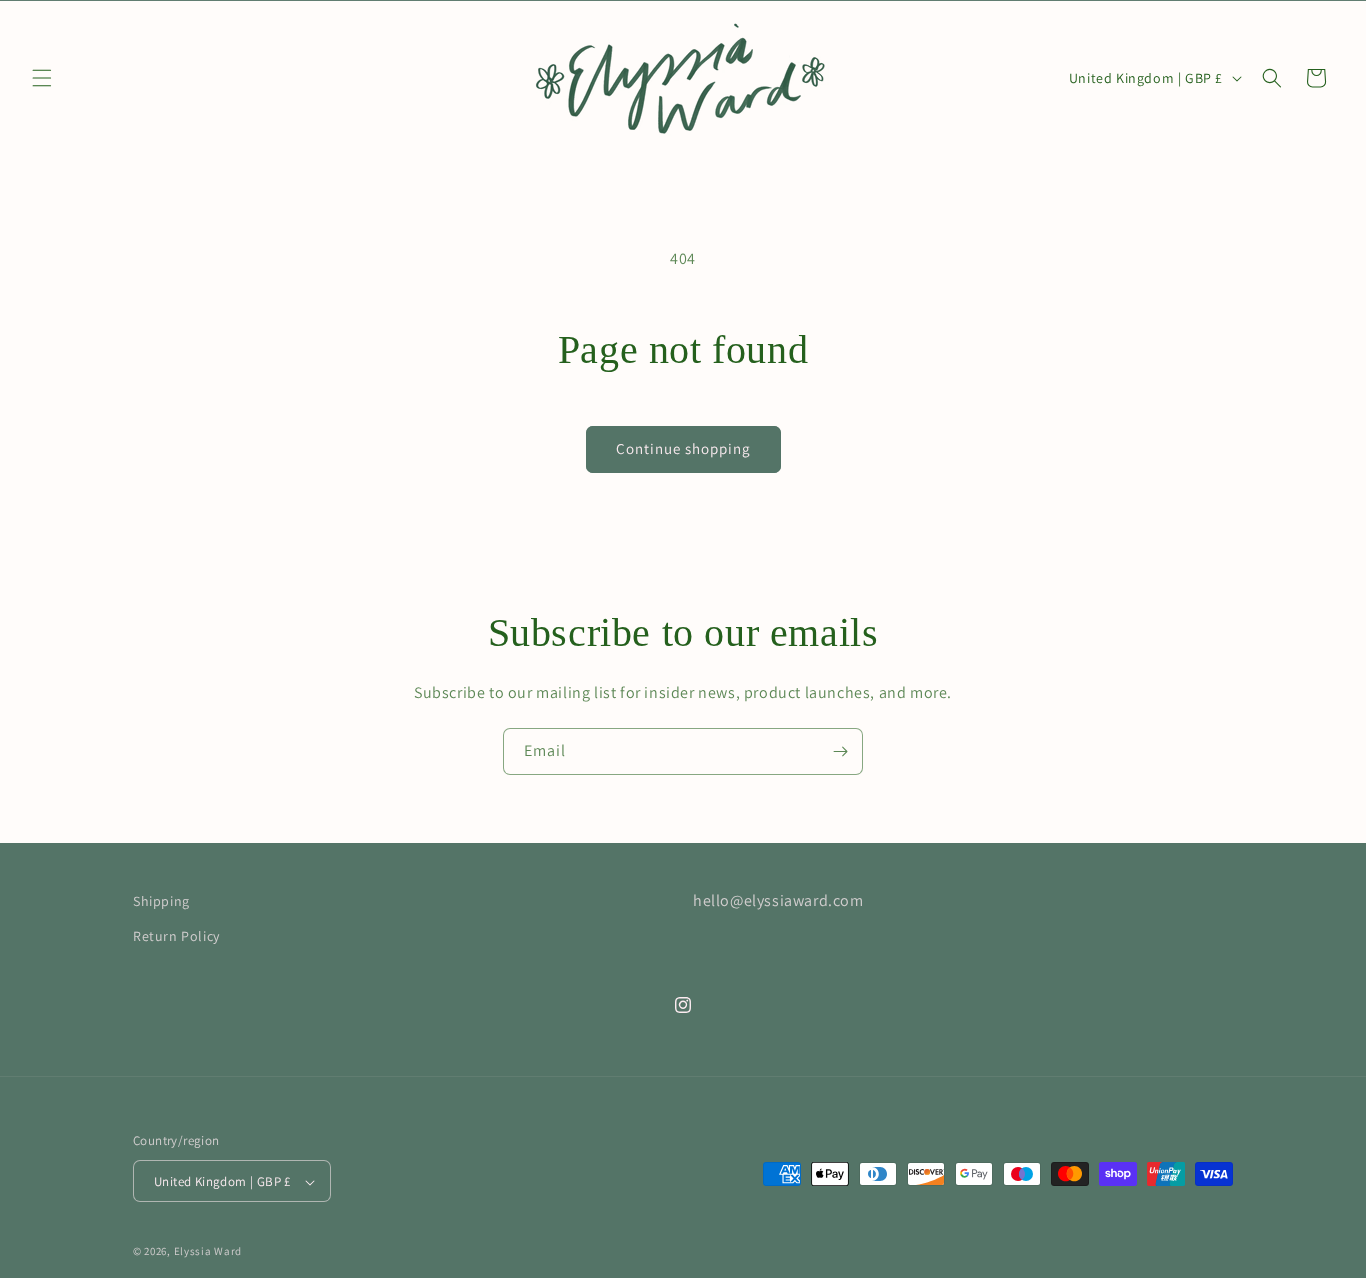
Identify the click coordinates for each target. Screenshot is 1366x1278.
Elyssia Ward (208, 1252)
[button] (42, 78)
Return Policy (176, 936)
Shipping (161, 901)
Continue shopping (683, 448)
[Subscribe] (840, 751)
